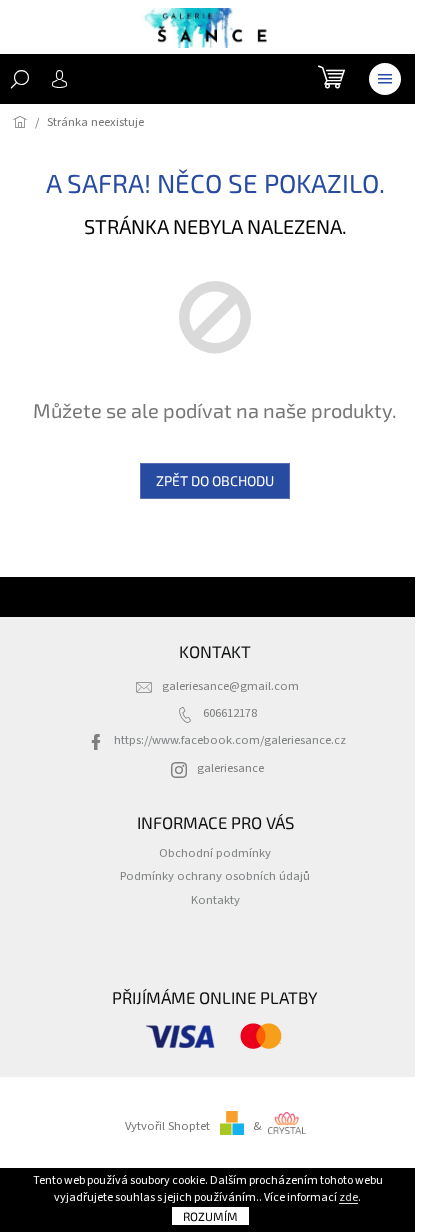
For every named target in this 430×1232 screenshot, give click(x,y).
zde (348, 1197)
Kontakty (215, 900)
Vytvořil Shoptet (167, 1126)
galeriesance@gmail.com (230, 686)
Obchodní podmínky (215, 853)
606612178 (230, 713)
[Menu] (385, 79)
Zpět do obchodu (215, 480)
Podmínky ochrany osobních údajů (215, 876)
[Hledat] (20, 79)
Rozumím (210, 1216)
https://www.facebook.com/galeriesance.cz (230, 740)
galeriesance (230, 768)
